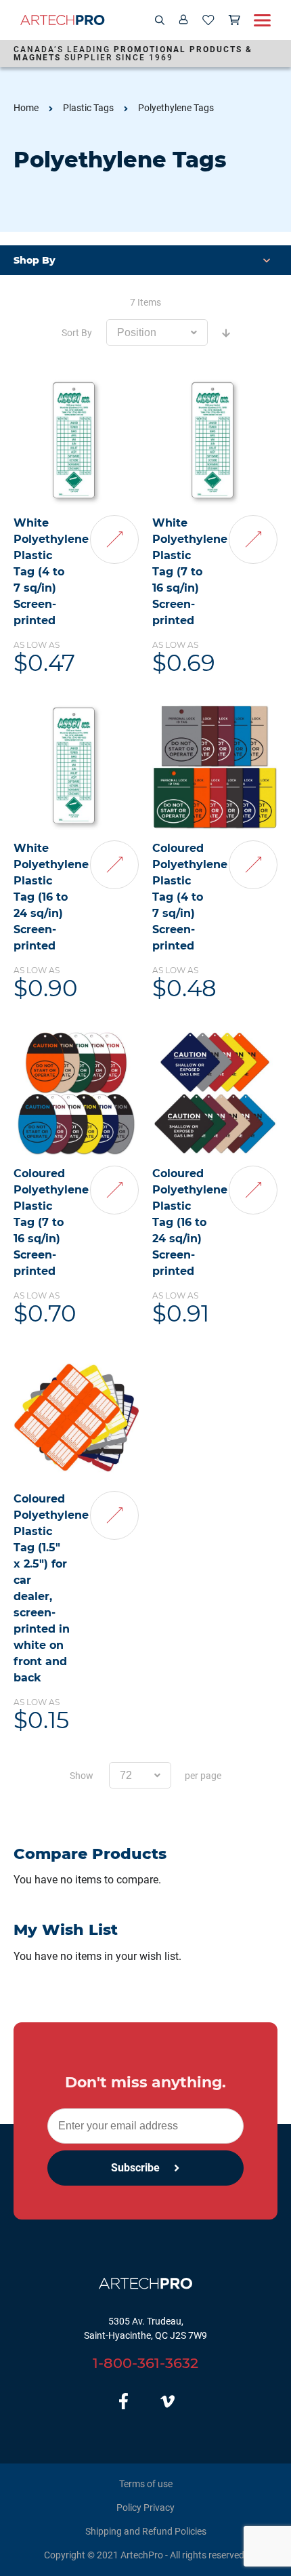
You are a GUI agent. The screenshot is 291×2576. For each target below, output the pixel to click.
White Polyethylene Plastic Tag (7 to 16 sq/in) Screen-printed (190, 572)
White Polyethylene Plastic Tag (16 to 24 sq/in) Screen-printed (51, 897)
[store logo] (63, 20)
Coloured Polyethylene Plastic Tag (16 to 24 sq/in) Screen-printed (190, 1222)
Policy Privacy (145, 2508)
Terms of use (146, 2484)
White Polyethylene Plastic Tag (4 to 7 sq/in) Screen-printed (51, 572)
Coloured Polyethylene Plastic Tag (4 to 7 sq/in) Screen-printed (190, 897)
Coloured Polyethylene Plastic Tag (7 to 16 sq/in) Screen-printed (51, 1222)
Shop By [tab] (35, 260)
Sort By (77, 333)
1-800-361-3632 (145, 2363)
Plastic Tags (88, 108)
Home (26, 108)
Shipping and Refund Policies (146, 2531)
